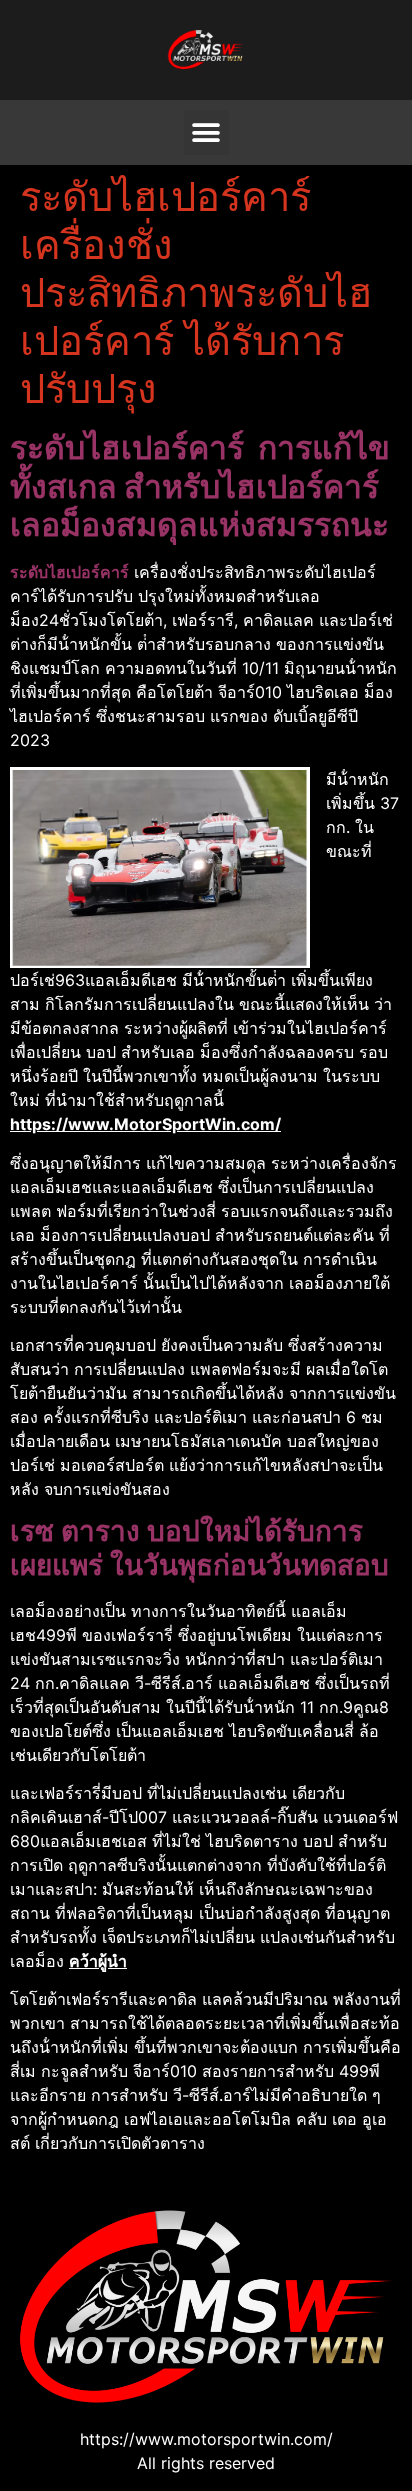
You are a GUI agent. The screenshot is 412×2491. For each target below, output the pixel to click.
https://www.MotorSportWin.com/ (145, 1124)
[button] (206, 132)
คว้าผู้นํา (98, 1961)
